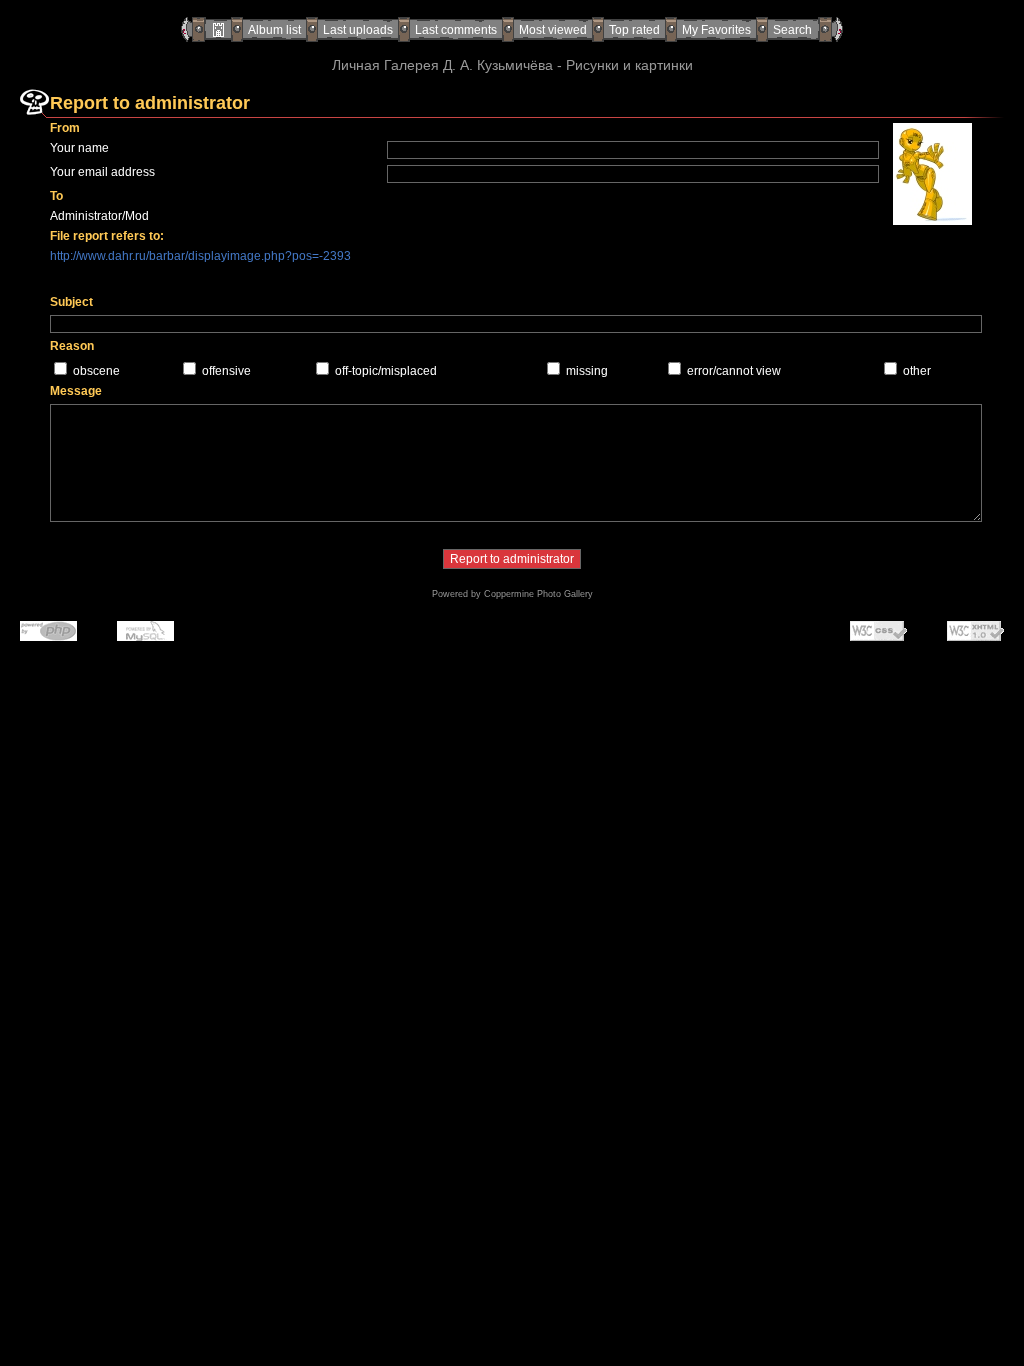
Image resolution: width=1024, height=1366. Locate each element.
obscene (96, 371)
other (917, 371)
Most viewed (553, 30)
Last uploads (358, 30)
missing (587, 371)
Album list (274, 30)
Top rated (634, 30)
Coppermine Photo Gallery (538, 594)
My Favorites (716, 30)
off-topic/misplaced (386, 371)
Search (792, 30)
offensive (226, 371)
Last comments (456, 30)
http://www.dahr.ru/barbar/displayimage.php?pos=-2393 (200, 256)
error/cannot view (734, 371)
